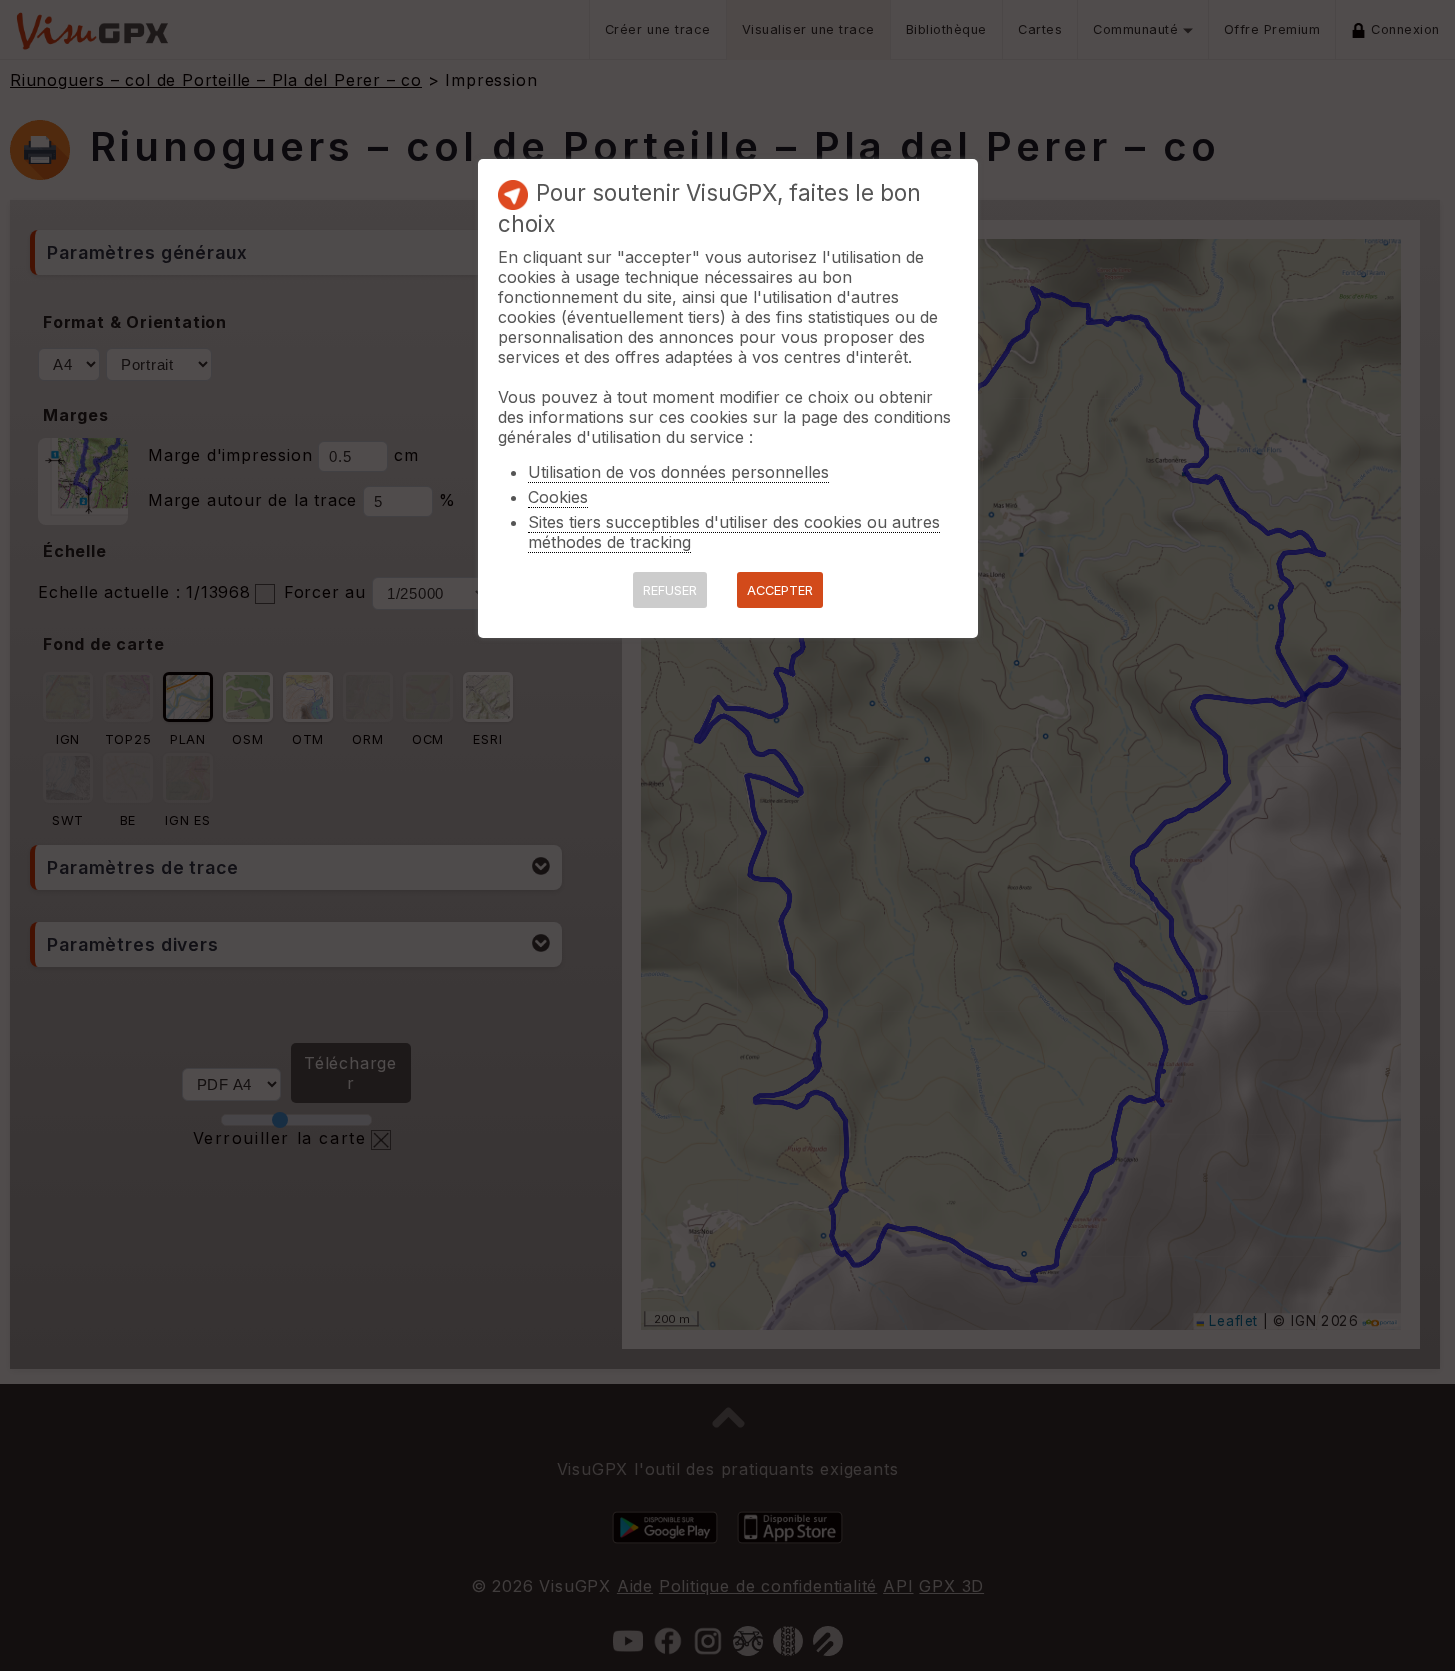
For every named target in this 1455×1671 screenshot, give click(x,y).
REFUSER (670, 590)
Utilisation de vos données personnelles (678, 472)
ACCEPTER (780, 590)
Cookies (558, 497)
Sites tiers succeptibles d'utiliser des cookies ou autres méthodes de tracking (734, 532)
